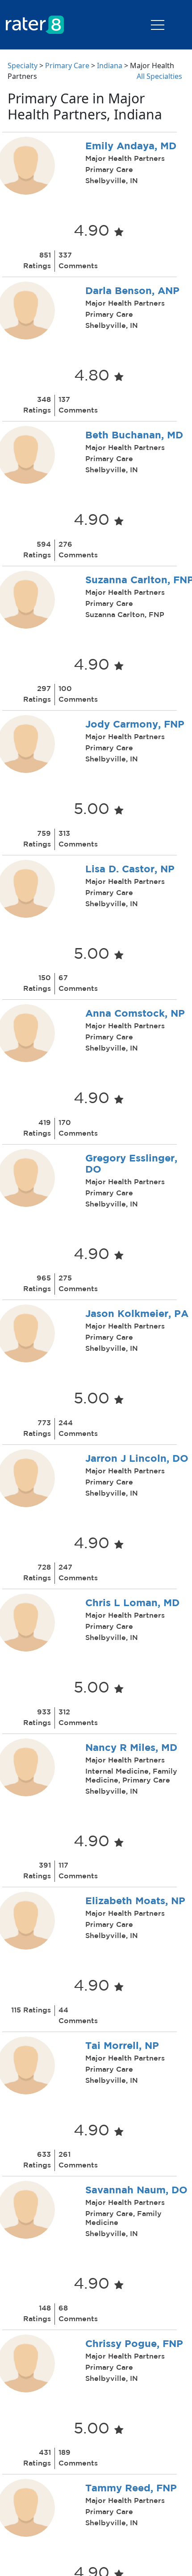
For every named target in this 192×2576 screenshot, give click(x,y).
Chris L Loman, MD (132, 1603)
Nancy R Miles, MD (131, 1748)
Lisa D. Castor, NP (130, 870)
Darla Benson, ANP (132, 291)
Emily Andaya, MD (131, 147)
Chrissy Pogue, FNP (134, 2344)
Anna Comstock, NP (135, 1014)
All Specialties (159, 76)
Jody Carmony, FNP (135, 725)
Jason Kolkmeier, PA (137, 1314)
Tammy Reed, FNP (131, 2489)
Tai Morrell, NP (122, 2046)
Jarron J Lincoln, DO (137, 1459)
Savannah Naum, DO (136, 2191)
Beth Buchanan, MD (134, 436)
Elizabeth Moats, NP (135, 1901)
